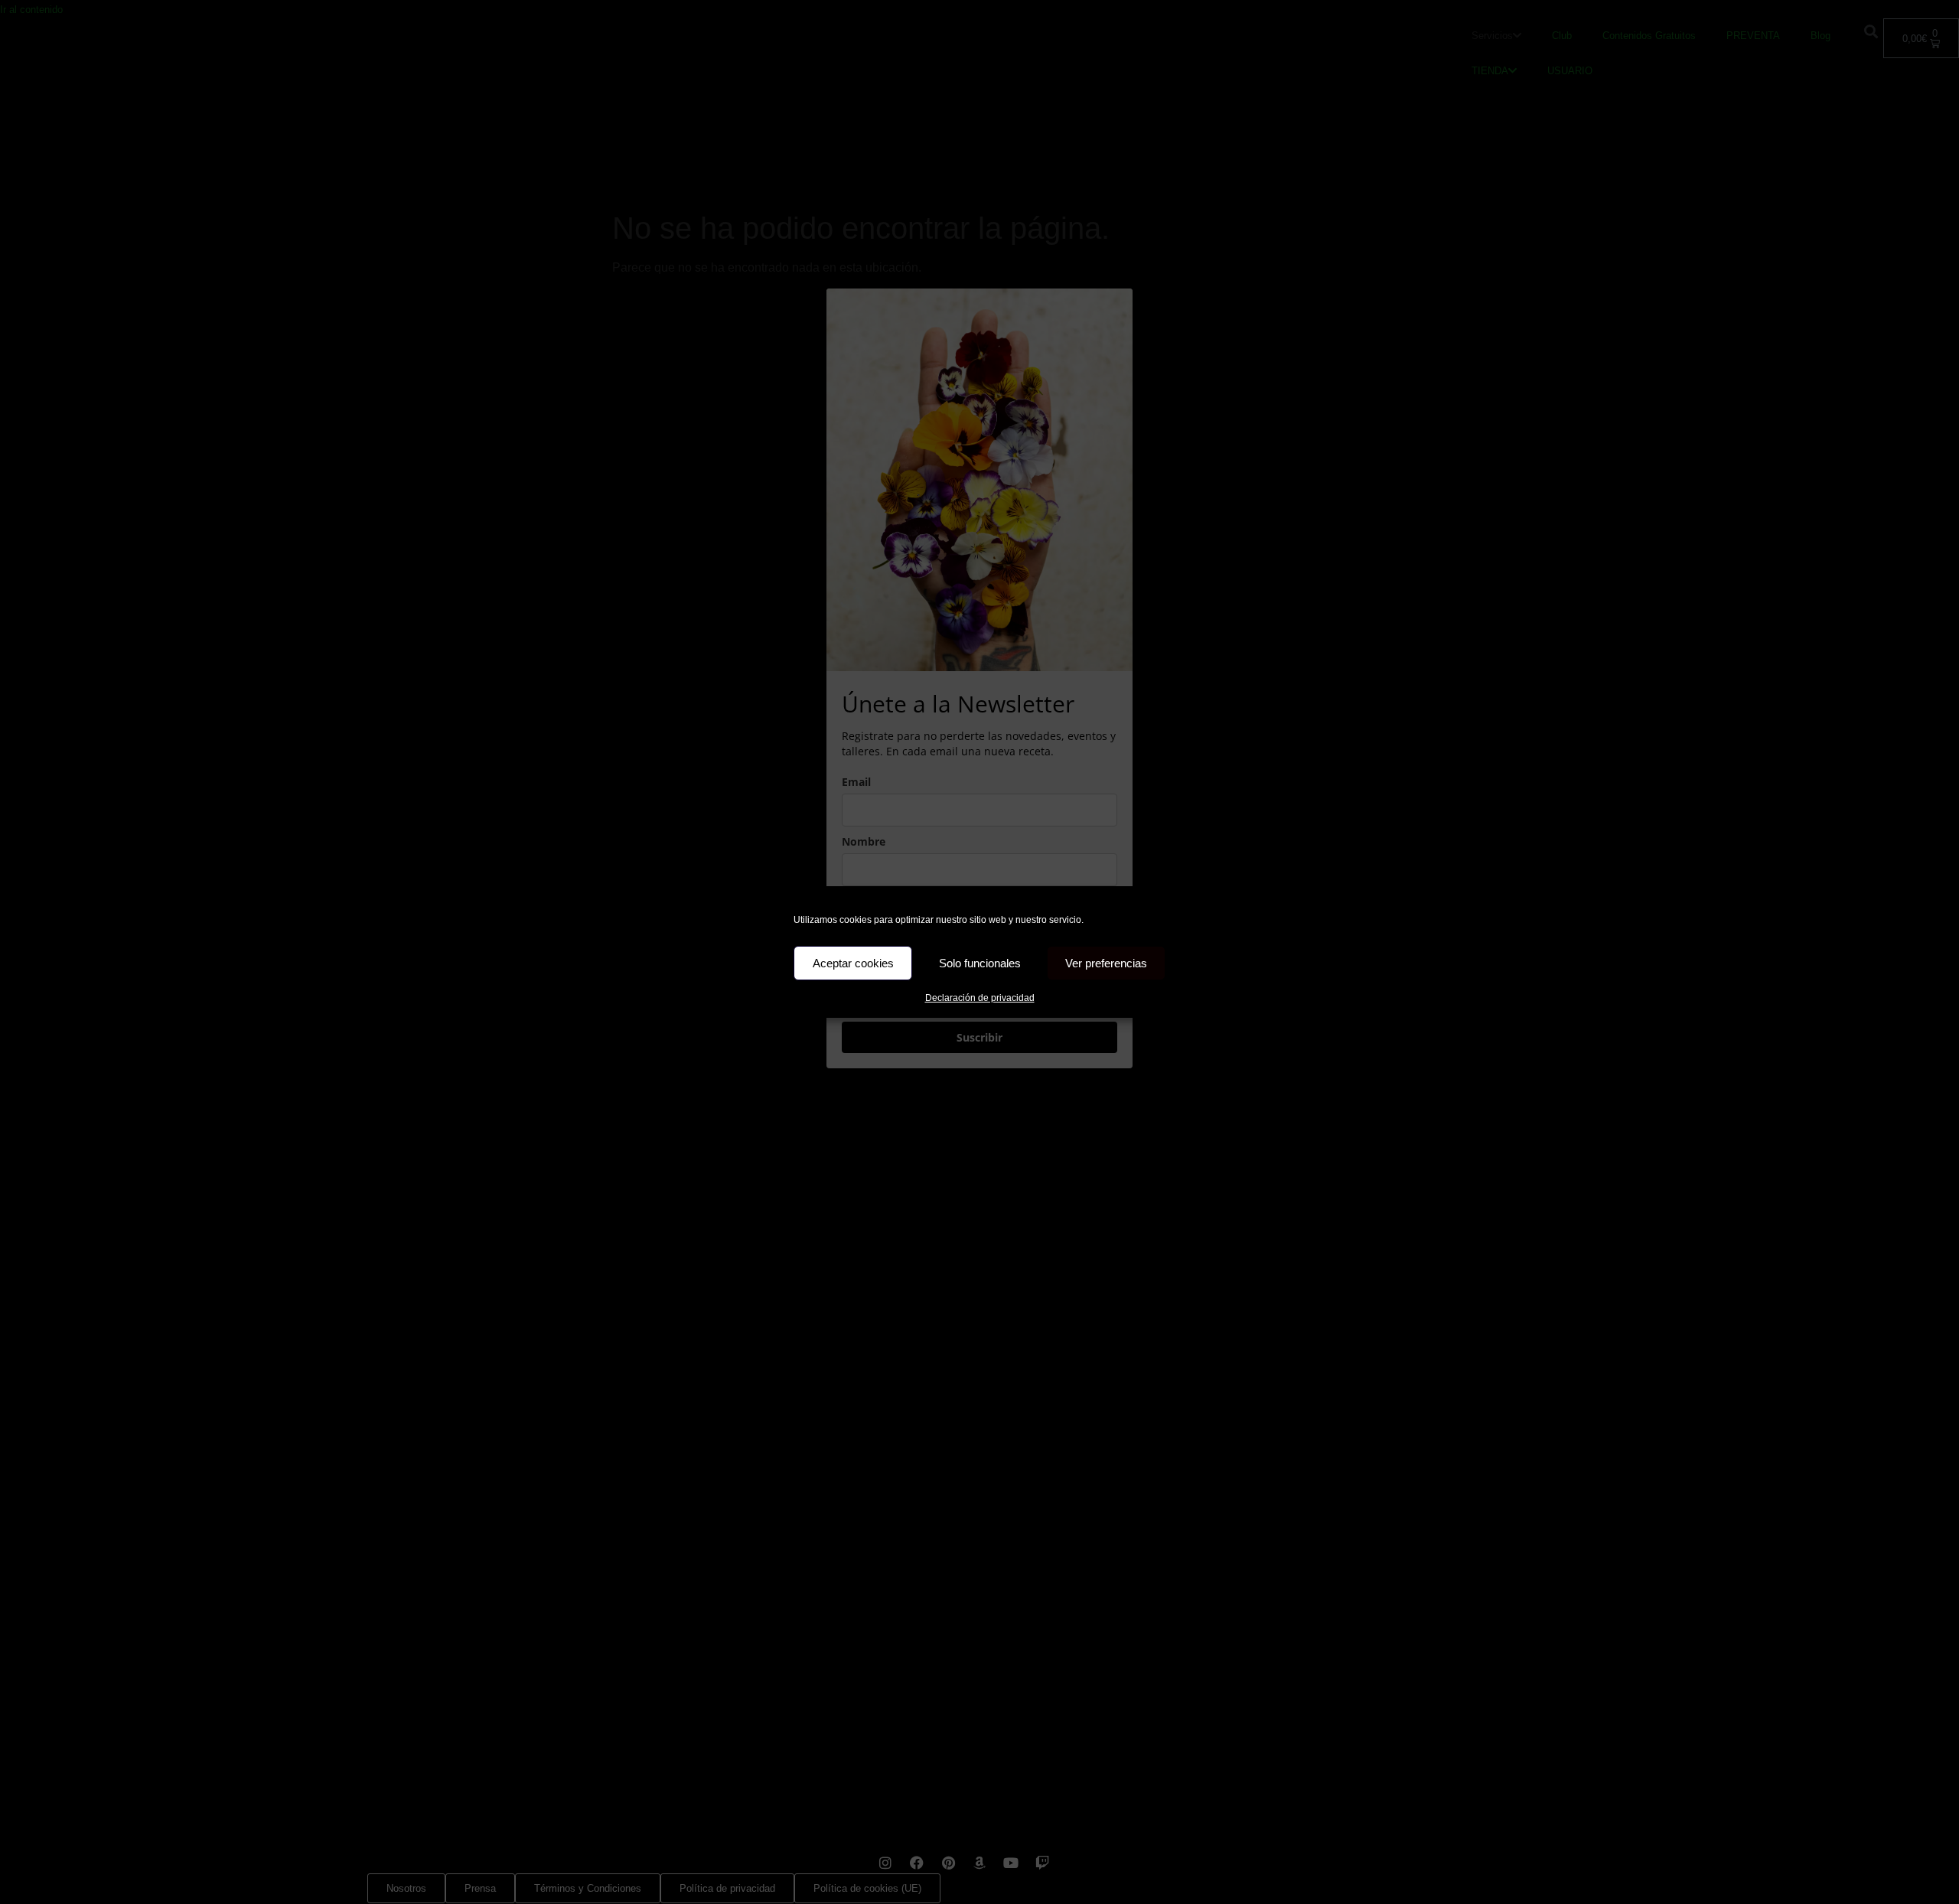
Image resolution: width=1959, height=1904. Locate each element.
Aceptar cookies (853, 963)
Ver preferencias (1106, 963)
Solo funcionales (980, 963)
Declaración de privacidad (980, 998)
